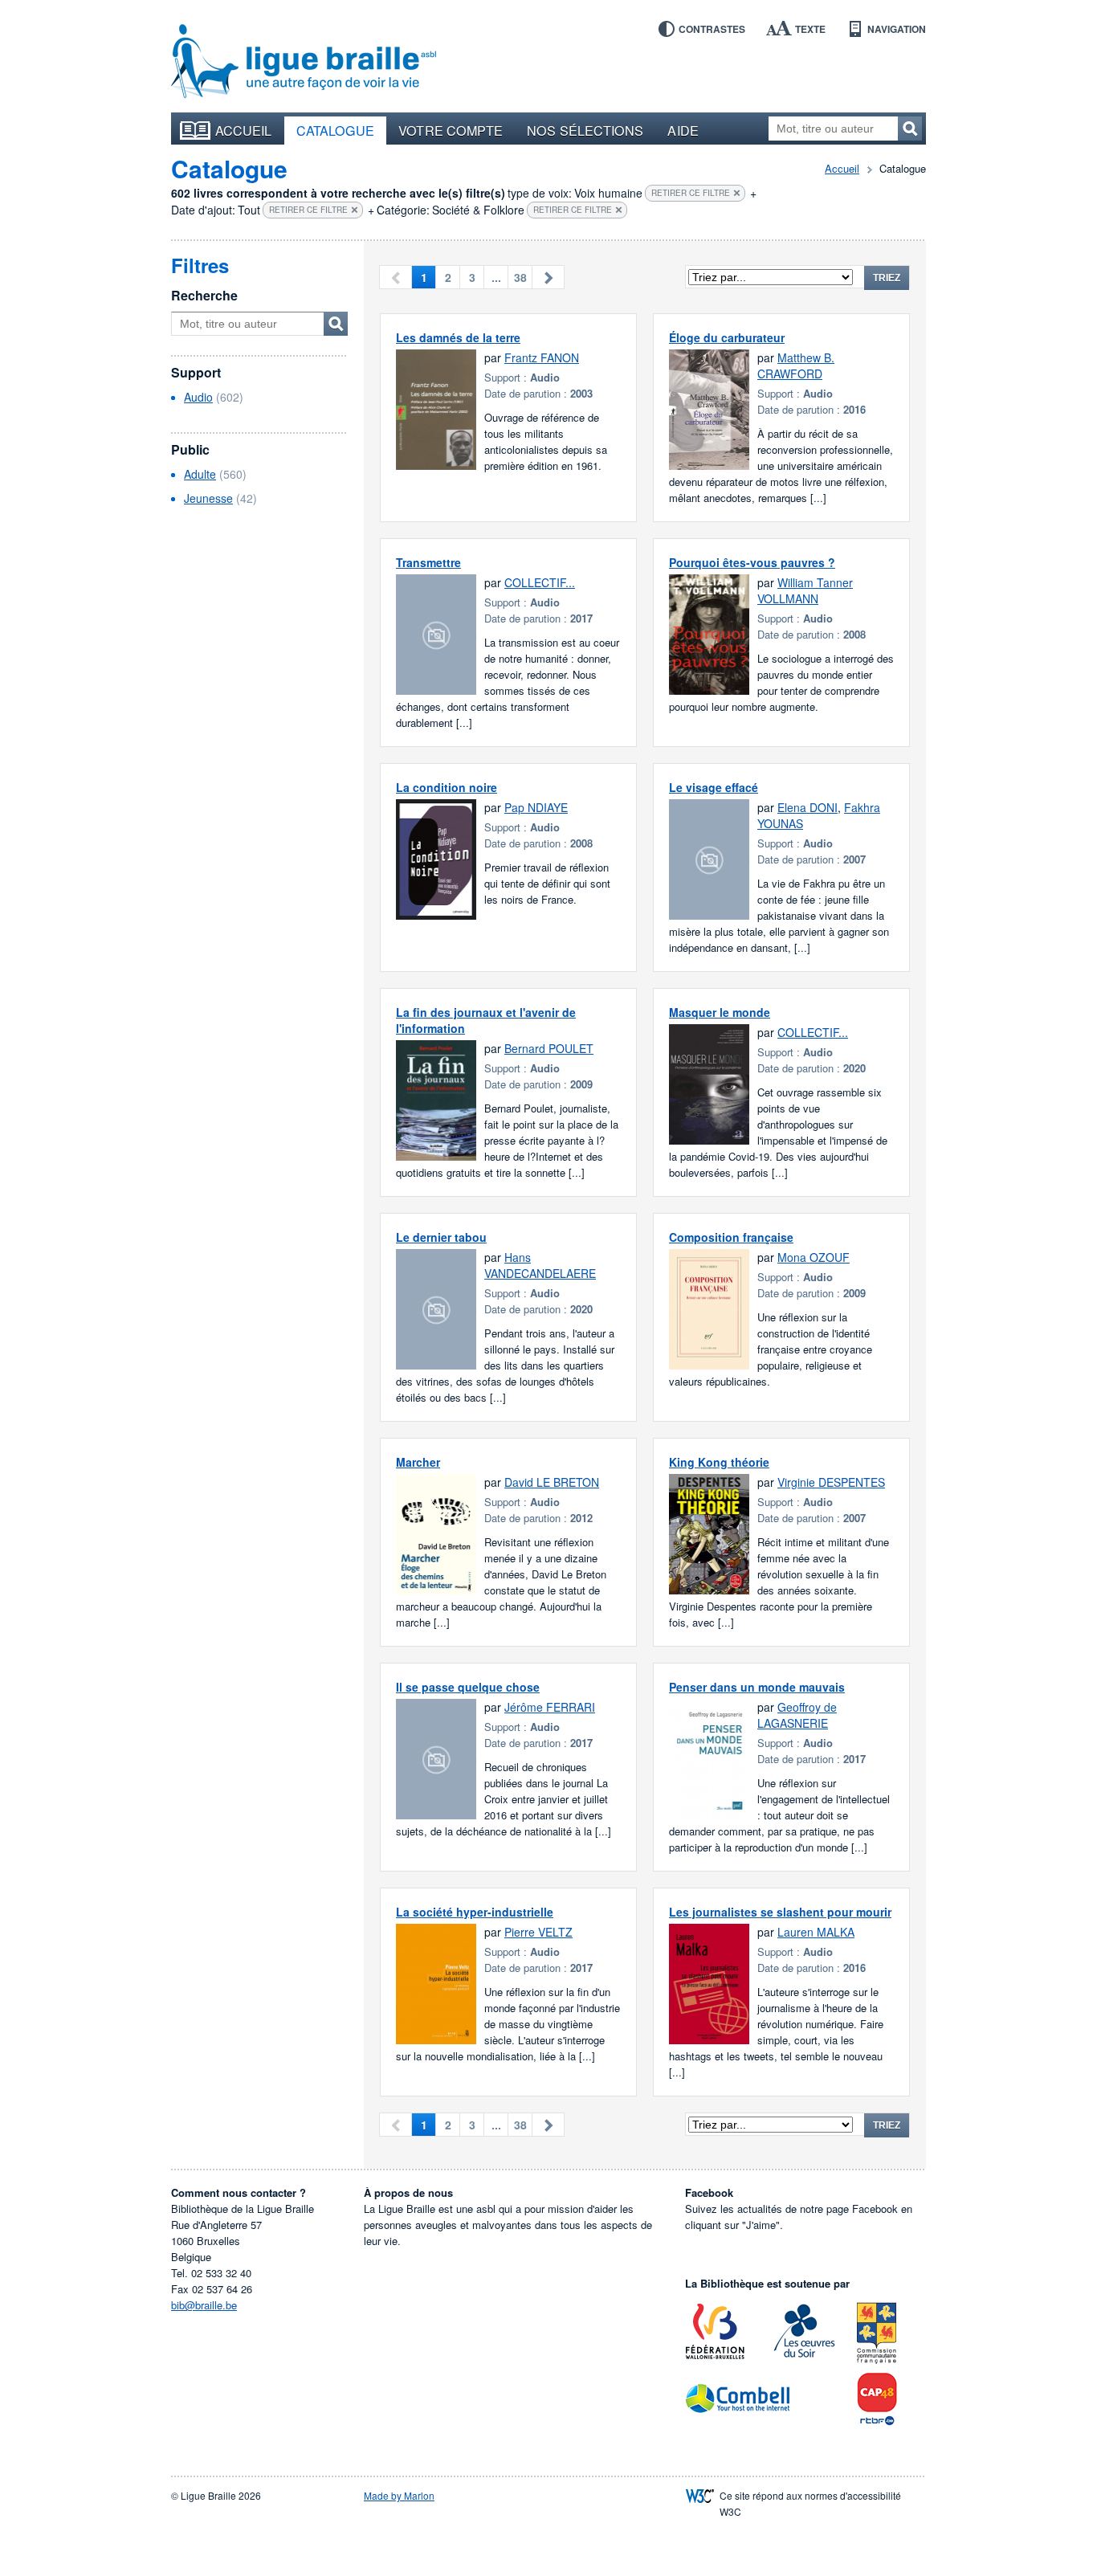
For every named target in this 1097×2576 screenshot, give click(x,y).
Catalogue (336, 130)
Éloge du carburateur (727, 337)
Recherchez (910, 129)
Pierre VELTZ (538, 1932)
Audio (198, 397)
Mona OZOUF (814, 1257)
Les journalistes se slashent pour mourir (780, 1912)
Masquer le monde (720, 1012)
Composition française (731, 1237)
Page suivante (548, 277)
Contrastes (712, 29)
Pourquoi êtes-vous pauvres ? (752, 562)
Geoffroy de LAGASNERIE (797, 1715)
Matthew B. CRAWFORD (796, 365)
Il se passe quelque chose (468, 1687)
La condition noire (447, 787)
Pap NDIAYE (536, 807)
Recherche (204, 295)
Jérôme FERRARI (550, 1707)
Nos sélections (585, 130)
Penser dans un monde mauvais (757, 1687)
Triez (887, 278)
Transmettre (428, 562)
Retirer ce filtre (691, 193)
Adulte (200, 474)
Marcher (418, 1462)
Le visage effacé (714, 787)
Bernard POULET (549, 1048)
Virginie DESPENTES (831, 1482)
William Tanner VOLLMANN (805, 590)
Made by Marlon (399, 2495)
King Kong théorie (719, 1462)
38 (520, 277)
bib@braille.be (204, 2305)
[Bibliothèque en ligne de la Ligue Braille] (304, 62)
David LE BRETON (552, 1482)
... (496, 277)
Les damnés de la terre (458, 337)
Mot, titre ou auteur (336, 324)
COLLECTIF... (540, 582)
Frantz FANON (542, 357)
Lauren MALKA (816, 1932)
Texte (810, 29)
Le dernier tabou (441, 1237)
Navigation (897, 29)
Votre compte (451, 130)
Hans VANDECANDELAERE (540, 1265)
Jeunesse (208, 498)
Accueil (244, 130)
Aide (683, 130)
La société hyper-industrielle (475, 1912)
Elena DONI (807, 807)
